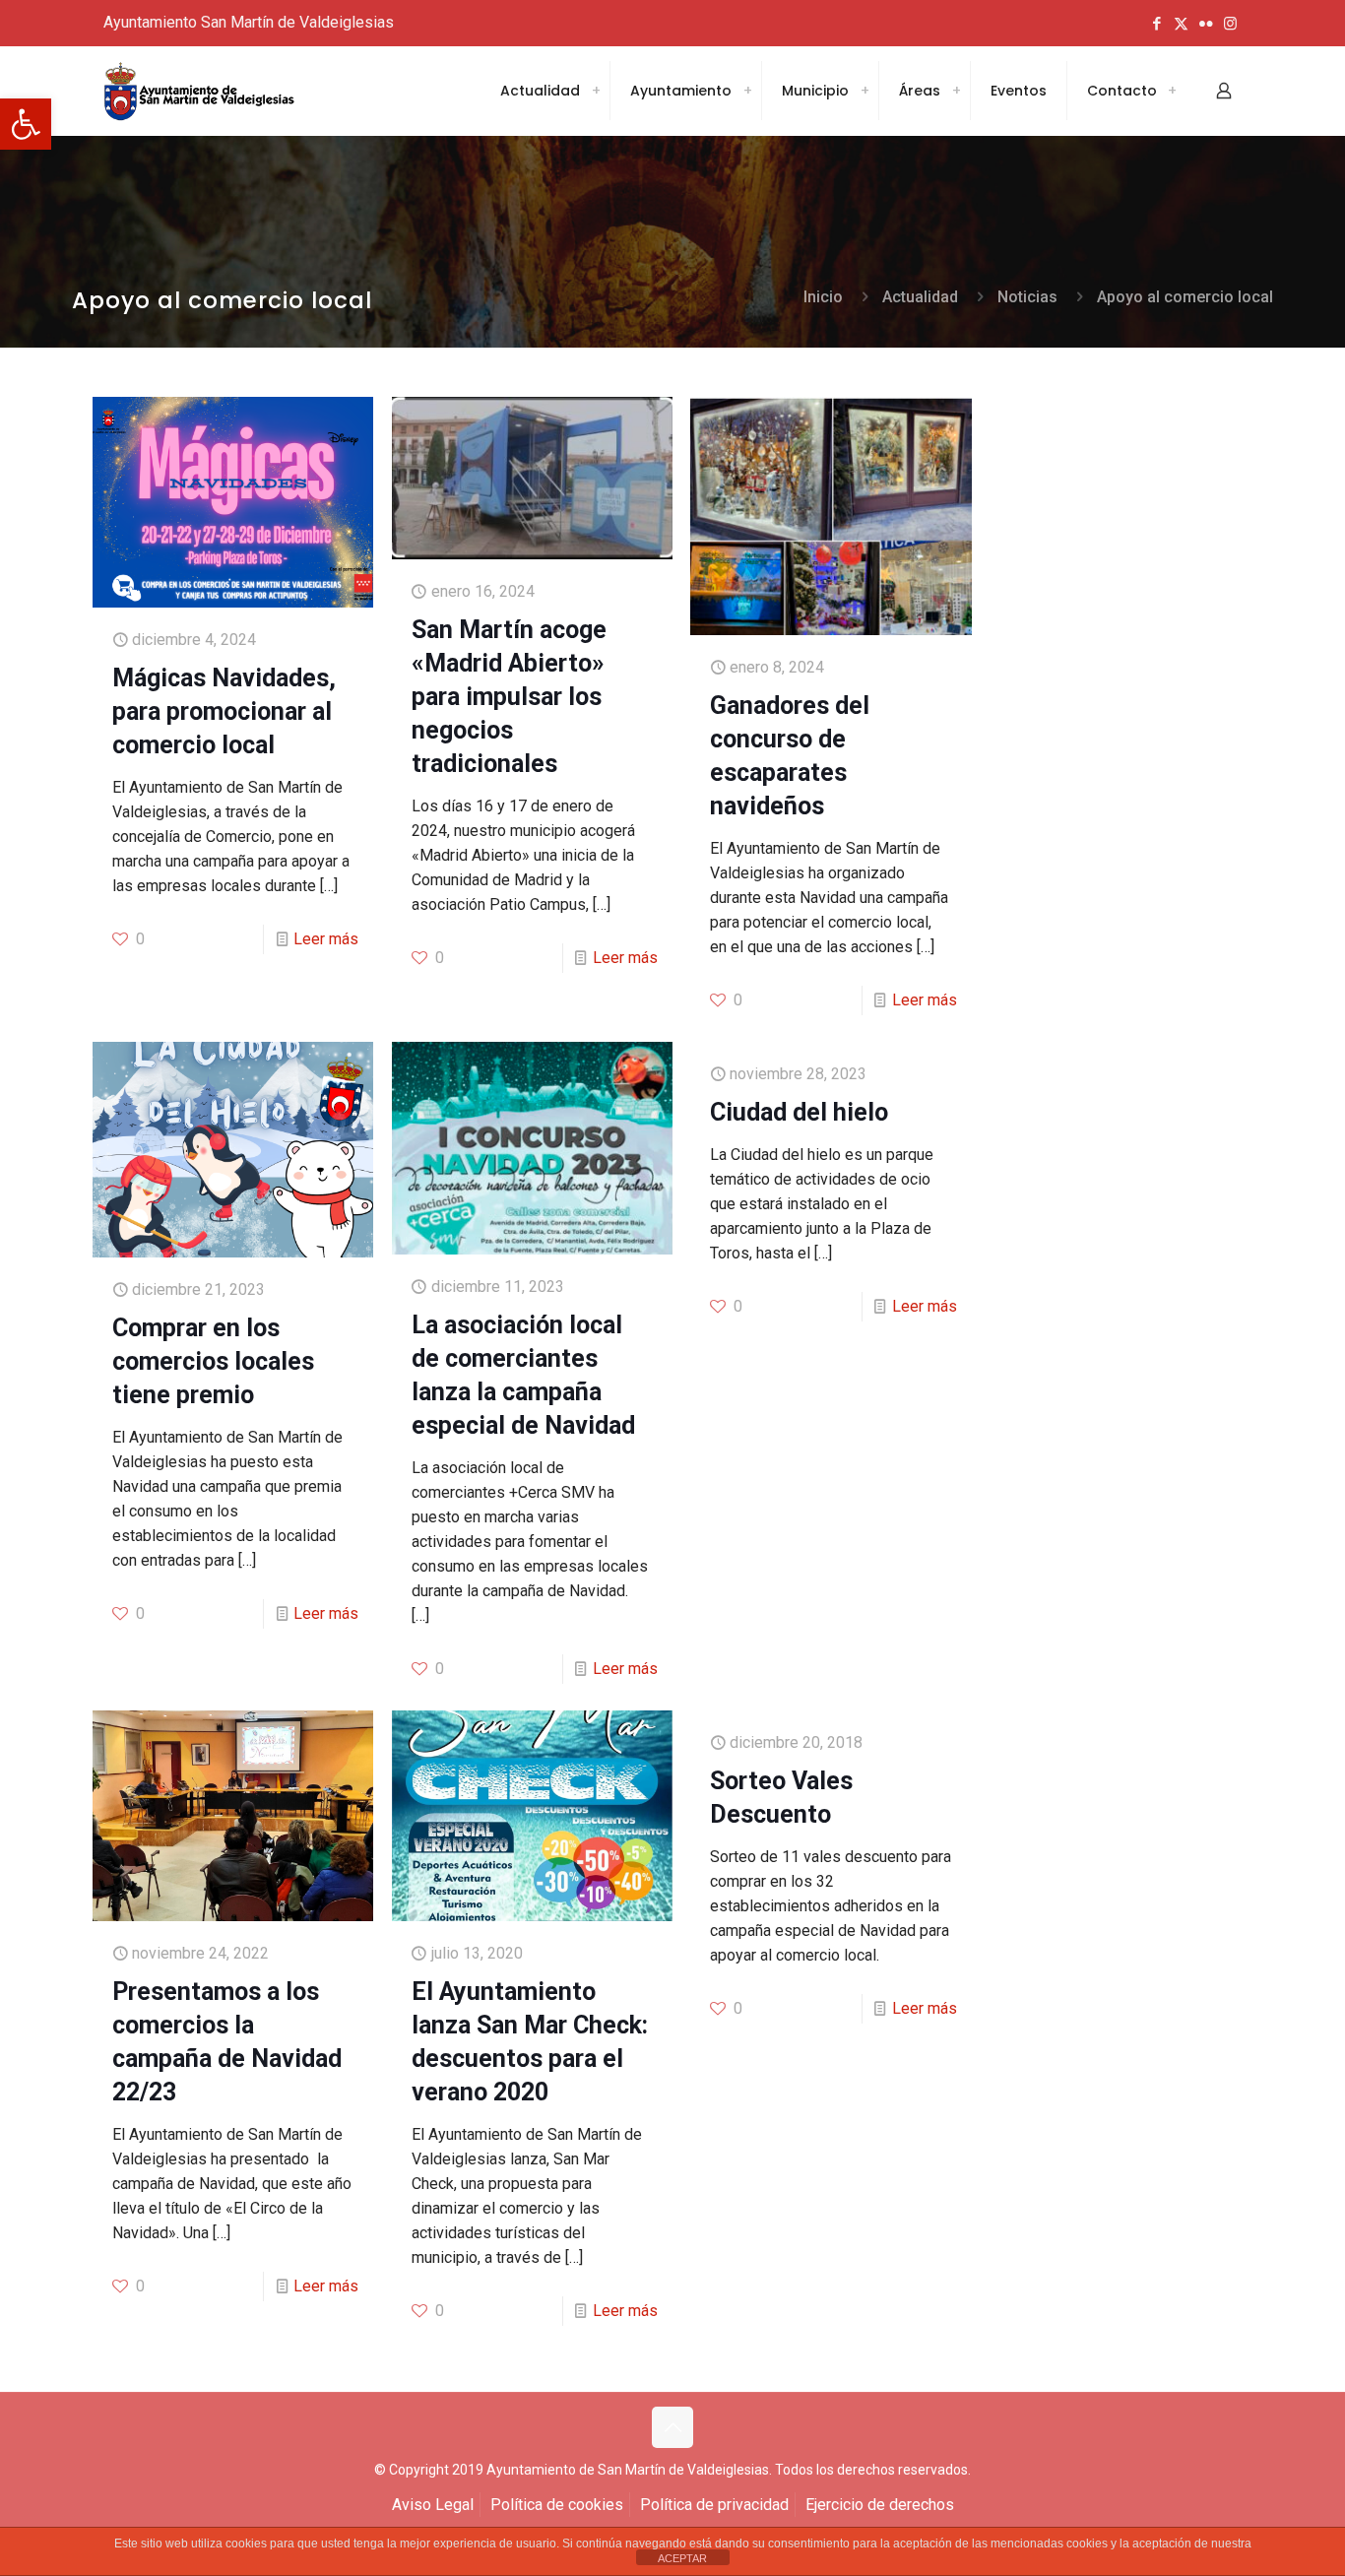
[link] (26, 124)
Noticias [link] (1027, 297)
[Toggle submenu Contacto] (1172, 91)
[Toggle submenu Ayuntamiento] (747, 91)
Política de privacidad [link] (714, 2505)
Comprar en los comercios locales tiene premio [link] (213, 1361)
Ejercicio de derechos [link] (880, 2505)
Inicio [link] (823, 297)
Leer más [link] (326, 939)
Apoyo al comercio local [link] (1185, 297)
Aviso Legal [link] (433, 2505)
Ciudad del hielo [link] (799, 1112)
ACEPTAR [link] (682, 2558)
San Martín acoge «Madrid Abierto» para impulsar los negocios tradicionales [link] (509, 697)
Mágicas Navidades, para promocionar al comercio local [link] (224, 711)
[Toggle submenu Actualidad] (596, 91)
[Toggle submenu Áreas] (956, 91)
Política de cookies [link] (557, 2505)
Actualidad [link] (920, 297)
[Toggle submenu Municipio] (865, 91)
